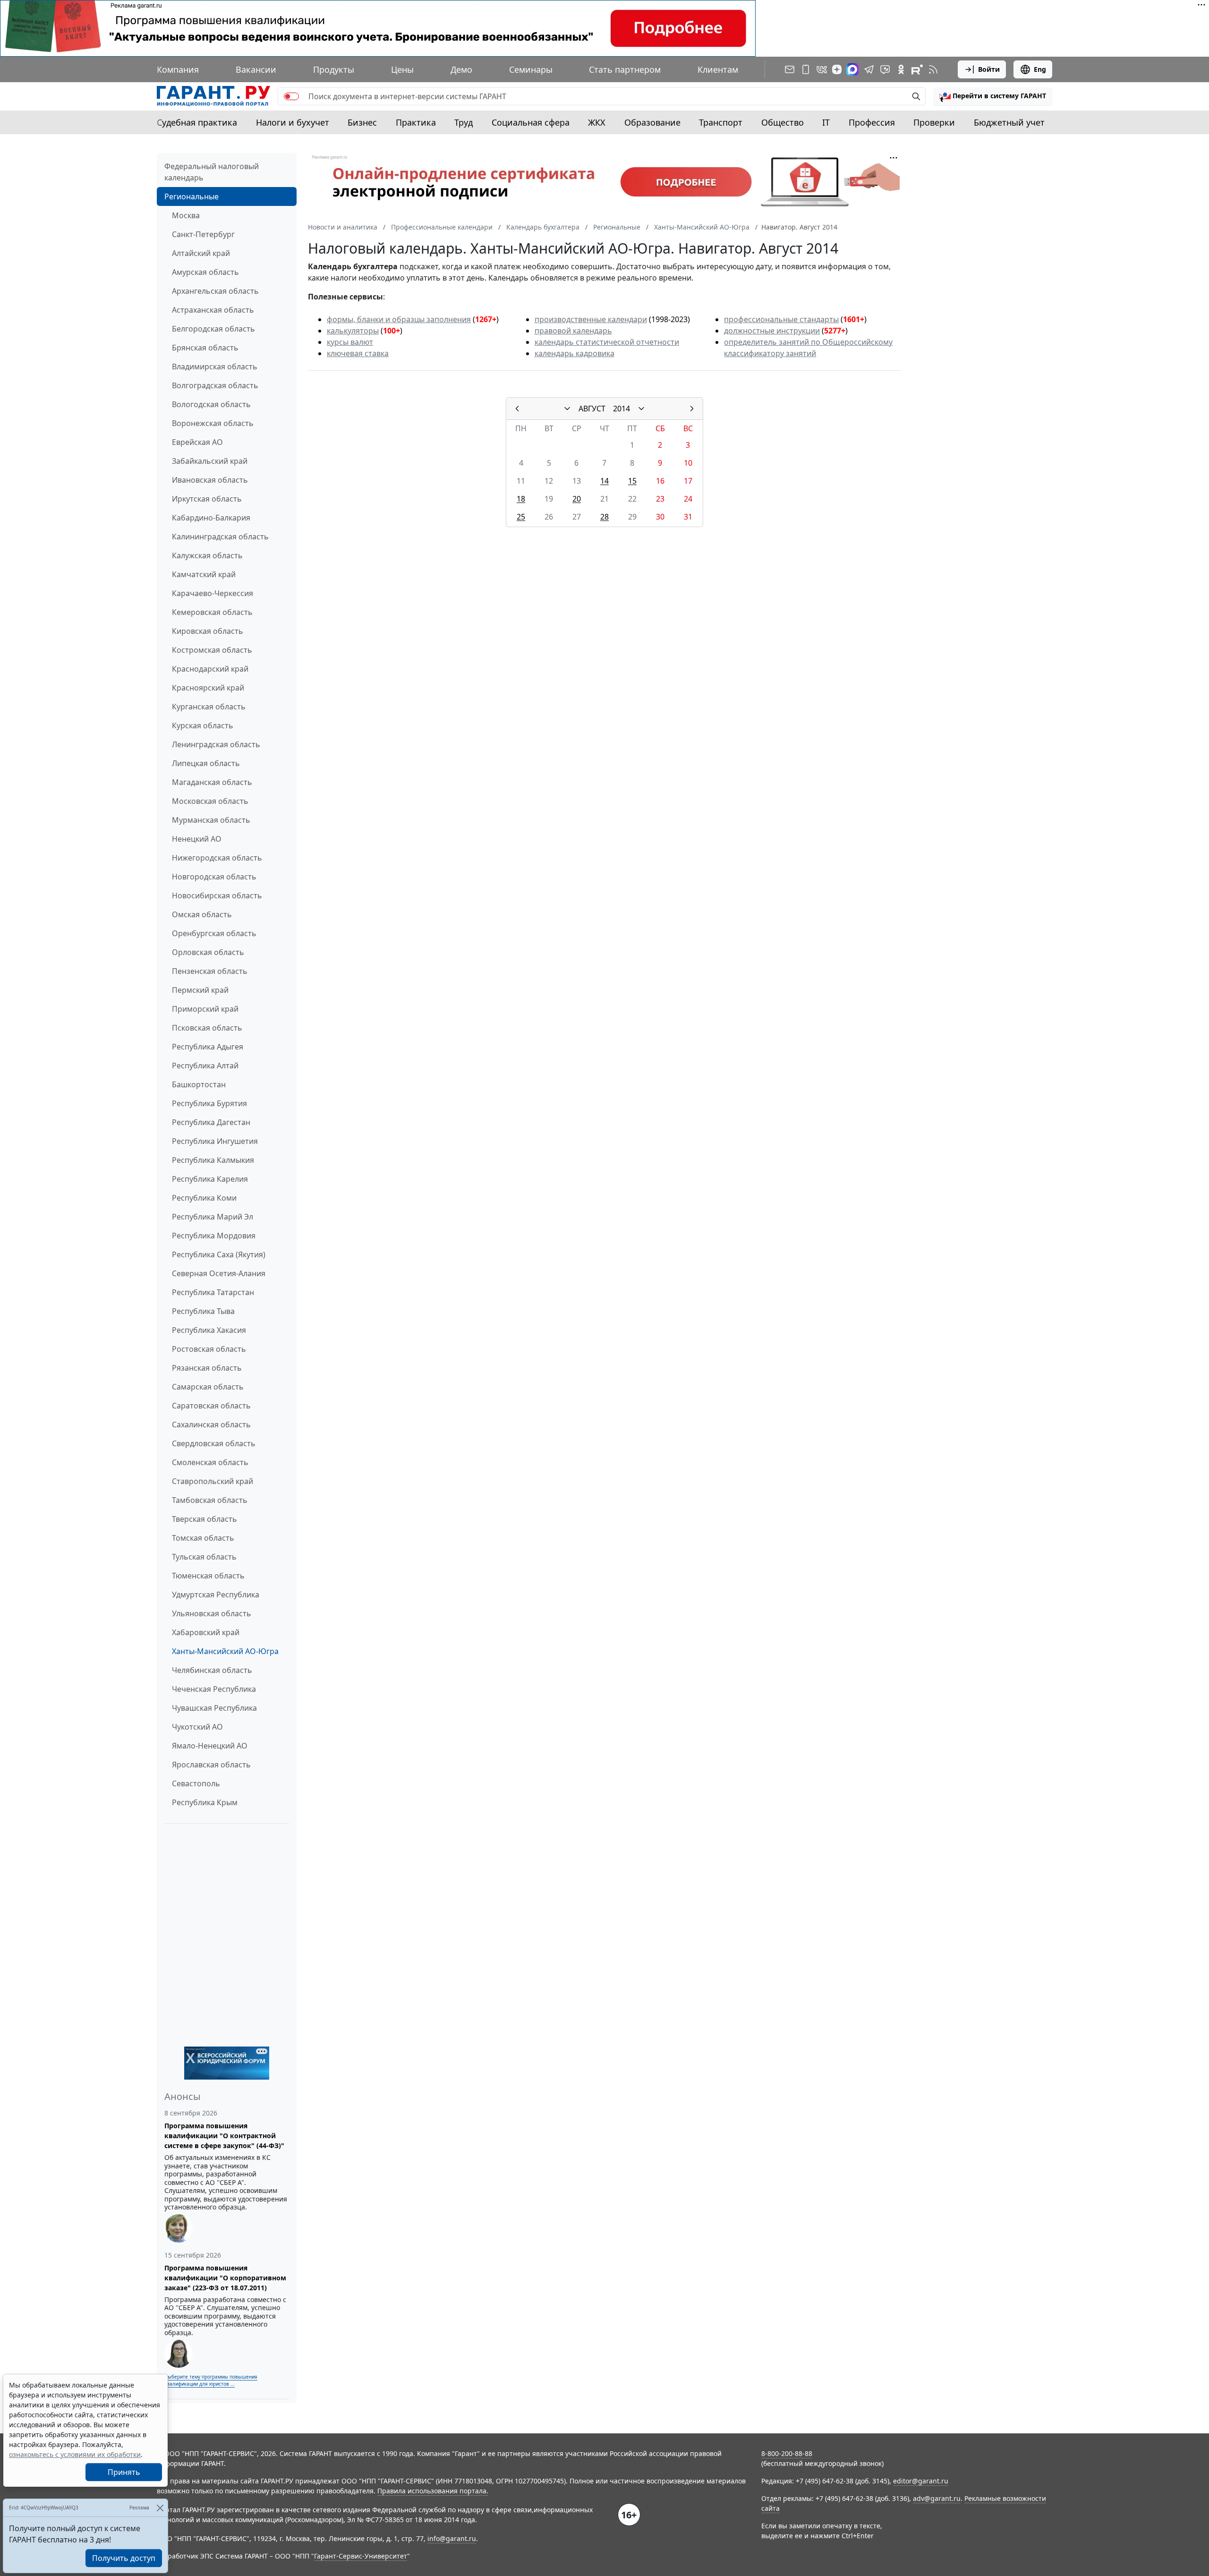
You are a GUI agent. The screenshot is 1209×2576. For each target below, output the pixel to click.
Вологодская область (211, 404)
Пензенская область (210, 971)
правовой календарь (573, 331)
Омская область (202, 914)
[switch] (291, 96)
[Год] (641, 409)
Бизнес (362, 122)
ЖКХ (597, 122)
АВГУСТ (592, 409)
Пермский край (200, 990)
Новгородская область (214, 877)
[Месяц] (567, 409)
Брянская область (205, 348)
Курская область (203, 725)
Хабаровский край (206, 1632)
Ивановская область (210, 480)
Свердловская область (214, 1443)
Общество (783, 122)
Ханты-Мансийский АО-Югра (225, 1651)
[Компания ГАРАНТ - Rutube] (917, 69)
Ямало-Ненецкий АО (210, 1746)
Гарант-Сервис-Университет (361, 2556)
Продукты (334, 69)
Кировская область (208, 631)
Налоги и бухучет (293, 122)
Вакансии (256, 69)
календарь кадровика (575, 353)
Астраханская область (213, 310)
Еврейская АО (197, 442)
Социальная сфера (531, 122)
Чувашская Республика (214, 1708)
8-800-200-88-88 (787, 2453)
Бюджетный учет (1009, 122)
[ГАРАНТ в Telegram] (869, 69)
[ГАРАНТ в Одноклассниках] (901, 69)
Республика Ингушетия (215, 1141)
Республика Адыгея (208, 1047)
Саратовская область (211, 1406)
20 (577, 499)
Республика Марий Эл (213, 1217)
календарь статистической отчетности (607, 342)
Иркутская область (207, 499)
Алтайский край (201, 253)
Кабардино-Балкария (211, 518)
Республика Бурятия (209, 1103)
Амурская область (205, 272)
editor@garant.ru (921, 2481)
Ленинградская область (216, 744)
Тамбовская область (210, 1500)
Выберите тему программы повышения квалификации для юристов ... (211, 2380)
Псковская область (207, 1028)
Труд (464, 122)
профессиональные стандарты (781, 319)
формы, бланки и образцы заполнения (399, 319)
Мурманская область (211, 820)
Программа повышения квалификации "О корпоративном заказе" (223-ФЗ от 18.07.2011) (225, 2278)
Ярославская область (211, 1765)
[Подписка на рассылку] (790, 69)
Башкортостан (199, 1084)
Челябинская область (212, 1670)
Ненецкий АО (197, 839)
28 (604, 517)
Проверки (934, 122)
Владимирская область (215, 367)
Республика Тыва (203, 1311)
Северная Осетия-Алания (219, 1273)
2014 (622, 409)
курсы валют (350, 342)
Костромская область (212, 650)
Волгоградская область (215, 385)
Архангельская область (215, 291)
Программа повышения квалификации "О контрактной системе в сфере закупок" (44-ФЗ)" (224, 2136)
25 (521, 517)
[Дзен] (837, 69)
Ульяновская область (212, 1613)
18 (521, 499)
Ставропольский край (213, 1481)
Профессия (872, 122)
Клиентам (718, 69)
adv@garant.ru (937, 2498)
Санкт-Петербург (203, 234)
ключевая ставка (358, 353)
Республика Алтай (205, 1066)
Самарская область (208, 1387)
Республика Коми (204, 1198)
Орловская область (208, 952)
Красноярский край (208, 688)
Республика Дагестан (211, 1122)
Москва (186, 215)
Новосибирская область (217, 896)
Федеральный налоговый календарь (212, 172)
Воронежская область (213, 423)
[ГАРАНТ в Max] (852, 69)
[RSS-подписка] (933, 69)
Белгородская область (213, 329)
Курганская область (209, 707)
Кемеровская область (212, 612)
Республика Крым (205, 1802)
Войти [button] (989, 69)
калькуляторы (353, 331)
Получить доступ (124, 2558)
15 (632, 481)
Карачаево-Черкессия (213, 593)
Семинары (531, 69)
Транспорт (721, 122)
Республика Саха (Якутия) (219, 1254)
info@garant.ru (452, 2538)
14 (604, 481)
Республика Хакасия (209, 1330)
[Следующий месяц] (692, 409)
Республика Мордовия (214, 1236)
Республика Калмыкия (213, 1160)
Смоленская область (210, 1462)
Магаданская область (212, 782)
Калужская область (207, 555)
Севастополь (196, 1783)
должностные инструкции (772, 331)
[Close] (160, 2508)
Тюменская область (208, 1576)
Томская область (203, 1538)
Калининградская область (220, 537)
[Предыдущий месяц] (517, 409)
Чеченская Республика (214, 1689)
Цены (402, 69)
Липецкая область (206, 763)
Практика (416, 122)
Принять (124, 2472)
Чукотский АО (197, 1727)
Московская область (210, 801)
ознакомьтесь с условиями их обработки (75, 2454)
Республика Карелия (210, 1179)
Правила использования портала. (433, 2491)
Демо (461, 69)
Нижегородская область (217, 858)
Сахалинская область (211, 1424)
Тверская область (204, 1519)
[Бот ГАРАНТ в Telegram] (885, 69)
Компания (178, 69)
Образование (652, 122)
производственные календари (591, 319)
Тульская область (204, 1557)
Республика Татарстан (213, 1292)
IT (826, 122)
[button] (993, 96)
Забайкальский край (210, 461)
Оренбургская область (214, 933)
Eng (1040, 69)
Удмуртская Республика (216, 1595)
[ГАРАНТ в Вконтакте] (822, 69)
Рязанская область (207, 1368)
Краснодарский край (210, 669)
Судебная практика (197, 122)
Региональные (192, 196)
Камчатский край (204, 574)
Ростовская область (209, 1349)
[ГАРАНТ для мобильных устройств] (806, 69)
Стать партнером (625, 69)
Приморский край (205, 1009)
